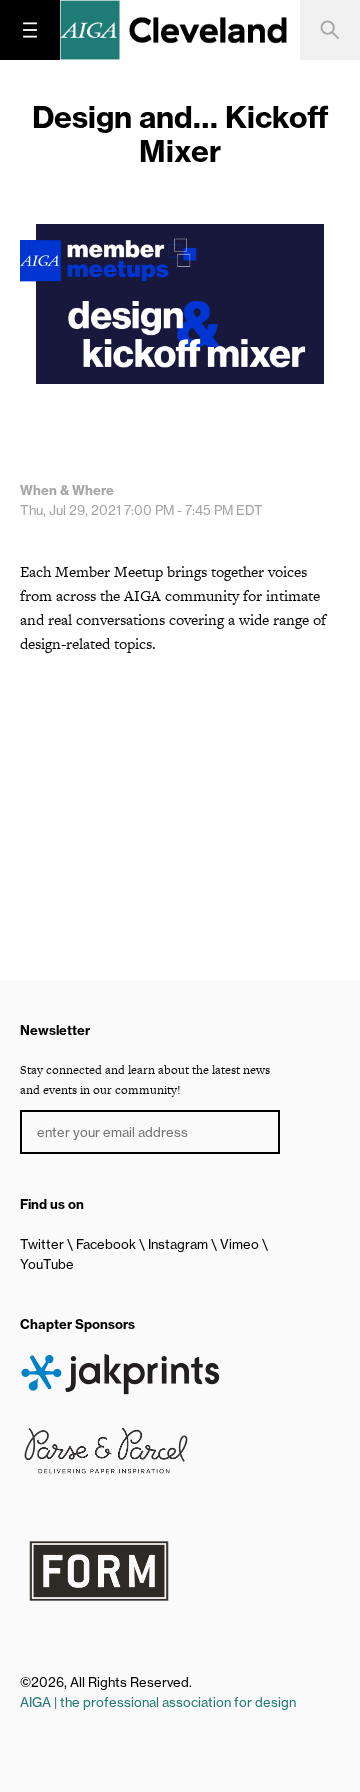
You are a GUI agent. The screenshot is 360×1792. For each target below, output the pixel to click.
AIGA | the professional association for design (158, 1702)
